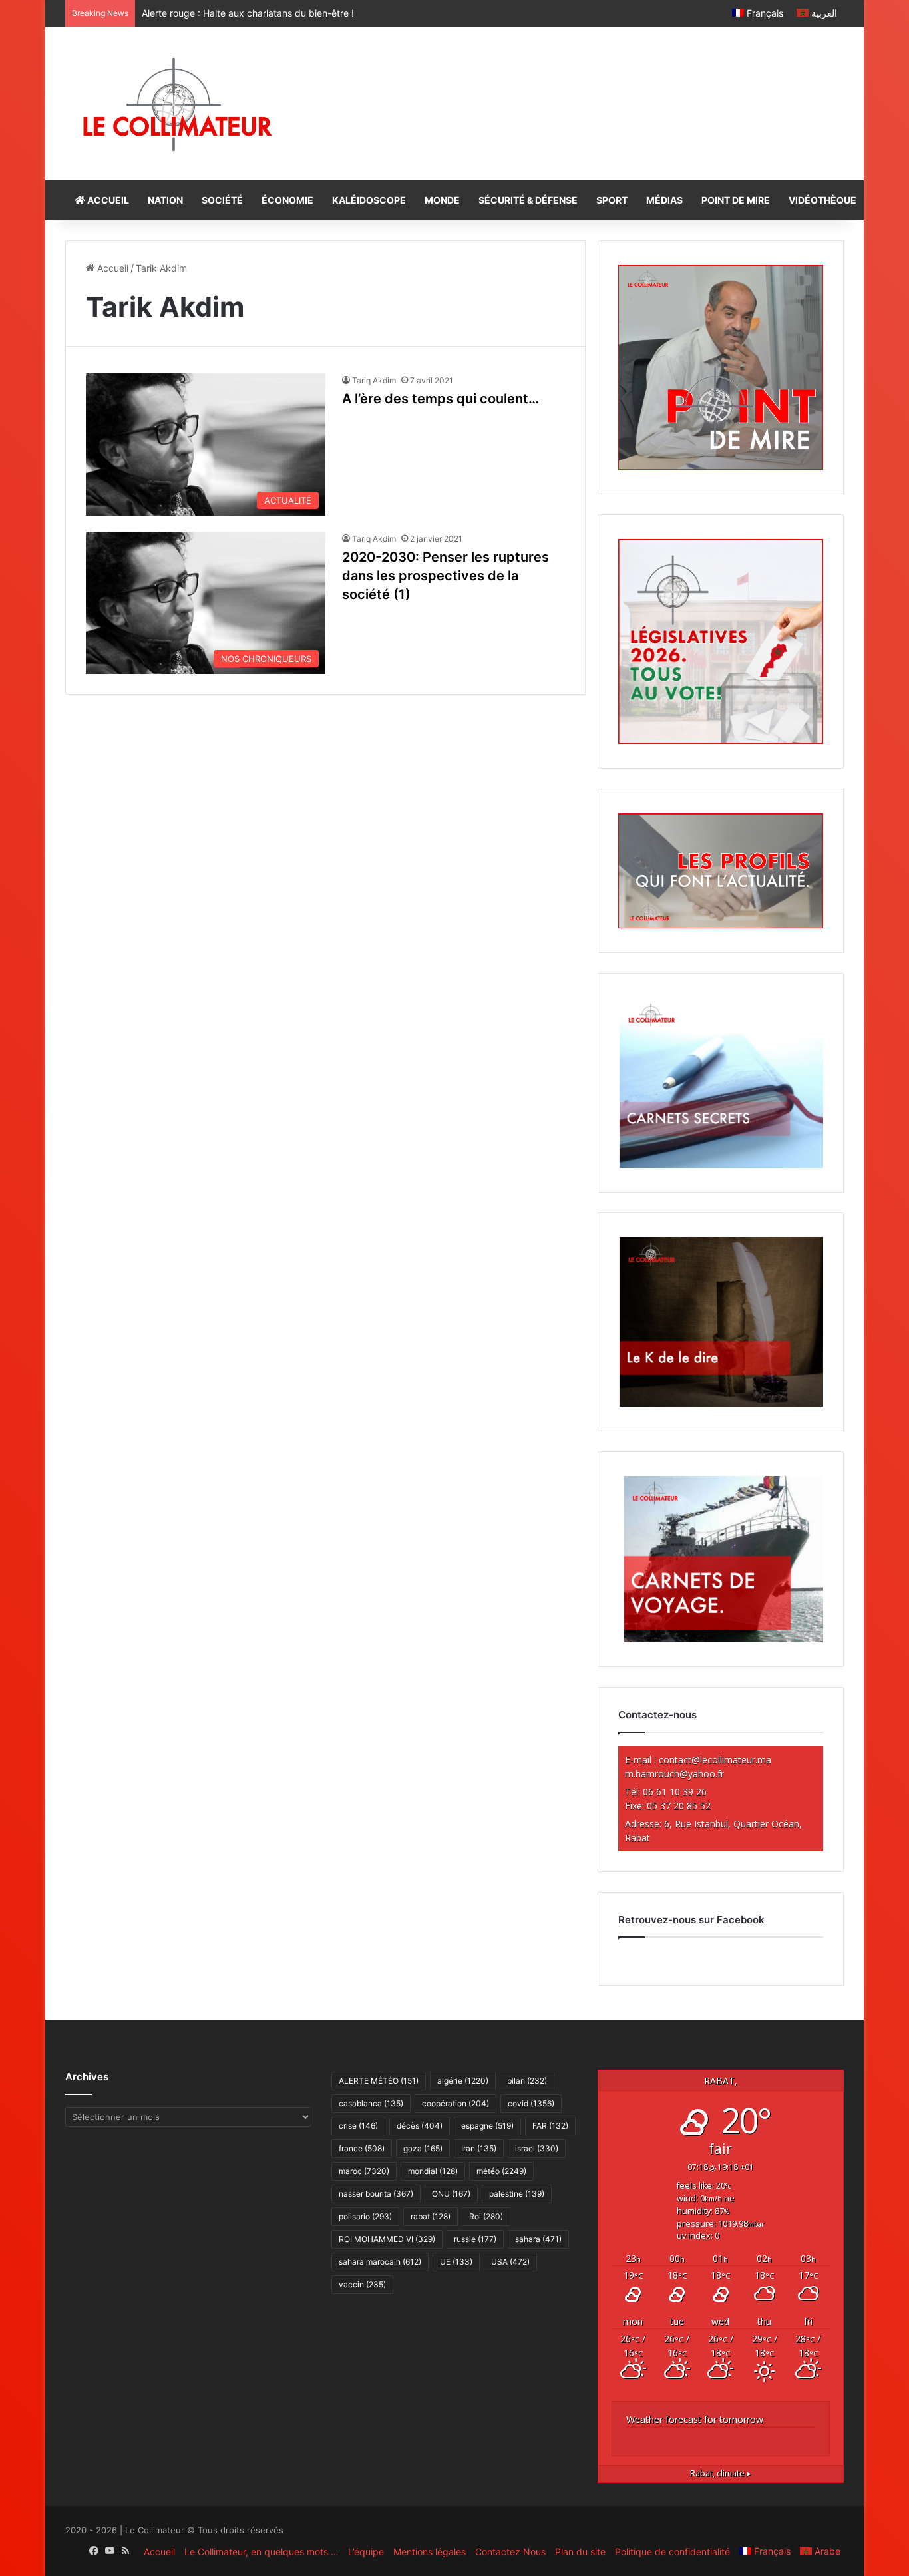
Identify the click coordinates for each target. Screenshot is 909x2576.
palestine (517, 2194)
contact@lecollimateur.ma (715, 1760)
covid (531, 2103)
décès (420, 2126)
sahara (538, 2239)
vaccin (362, 2284)
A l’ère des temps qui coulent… (441, 399)
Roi (486, 2216)
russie (475, 2239)
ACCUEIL (107, 200)
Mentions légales (430, 2552)
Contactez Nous (510, 2552)
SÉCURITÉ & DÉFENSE (528, 200)
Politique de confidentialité (672, 2552)
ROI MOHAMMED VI (387, 2239)
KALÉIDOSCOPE (369, 200)
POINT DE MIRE (736, 200)
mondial (433, 2171)
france (362, 2148)
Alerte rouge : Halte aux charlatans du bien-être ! (248, 13)
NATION (165, 200)
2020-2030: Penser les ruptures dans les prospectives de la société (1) (446, 576)
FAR (550, 2126)
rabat (431, 2216)
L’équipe (366, 2552)
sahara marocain (380, 2262)
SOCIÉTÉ (222, 200)
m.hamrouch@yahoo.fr (674, 1774)
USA (510, 2262)
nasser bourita (376, 2194)
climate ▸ (721, 2473)
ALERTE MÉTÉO (379, 2081)
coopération (455, 2103)
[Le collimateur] (177, 104)
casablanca (371, 2103)
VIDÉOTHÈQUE (822, 200)
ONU (451, 2194)
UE (456, 2262)
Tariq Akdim (374, 380)
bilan (527, 2081)
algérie (463, 2081)
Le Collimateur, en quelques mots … (262, 2552)
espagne (487, 2126)
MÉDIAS (664, 200)
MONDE (442, 200)
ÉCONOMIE (287, 200)
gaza (423, 2148)
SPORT (612, 200)
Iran (479, 2148)
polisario (365, 2216)
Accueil (111, 268)
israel (537, 2148)
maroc (364, 2171)
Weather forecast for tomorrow (695, 2419)
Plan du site (580, 2552)
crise (358, 2126)
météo (501, 2171)
